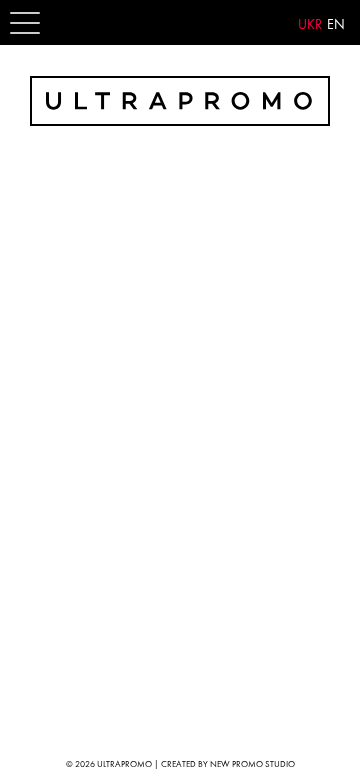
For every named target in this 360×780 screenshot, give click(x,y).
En (336, 24)
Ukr (310, 24)
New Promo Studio (252, 764)
